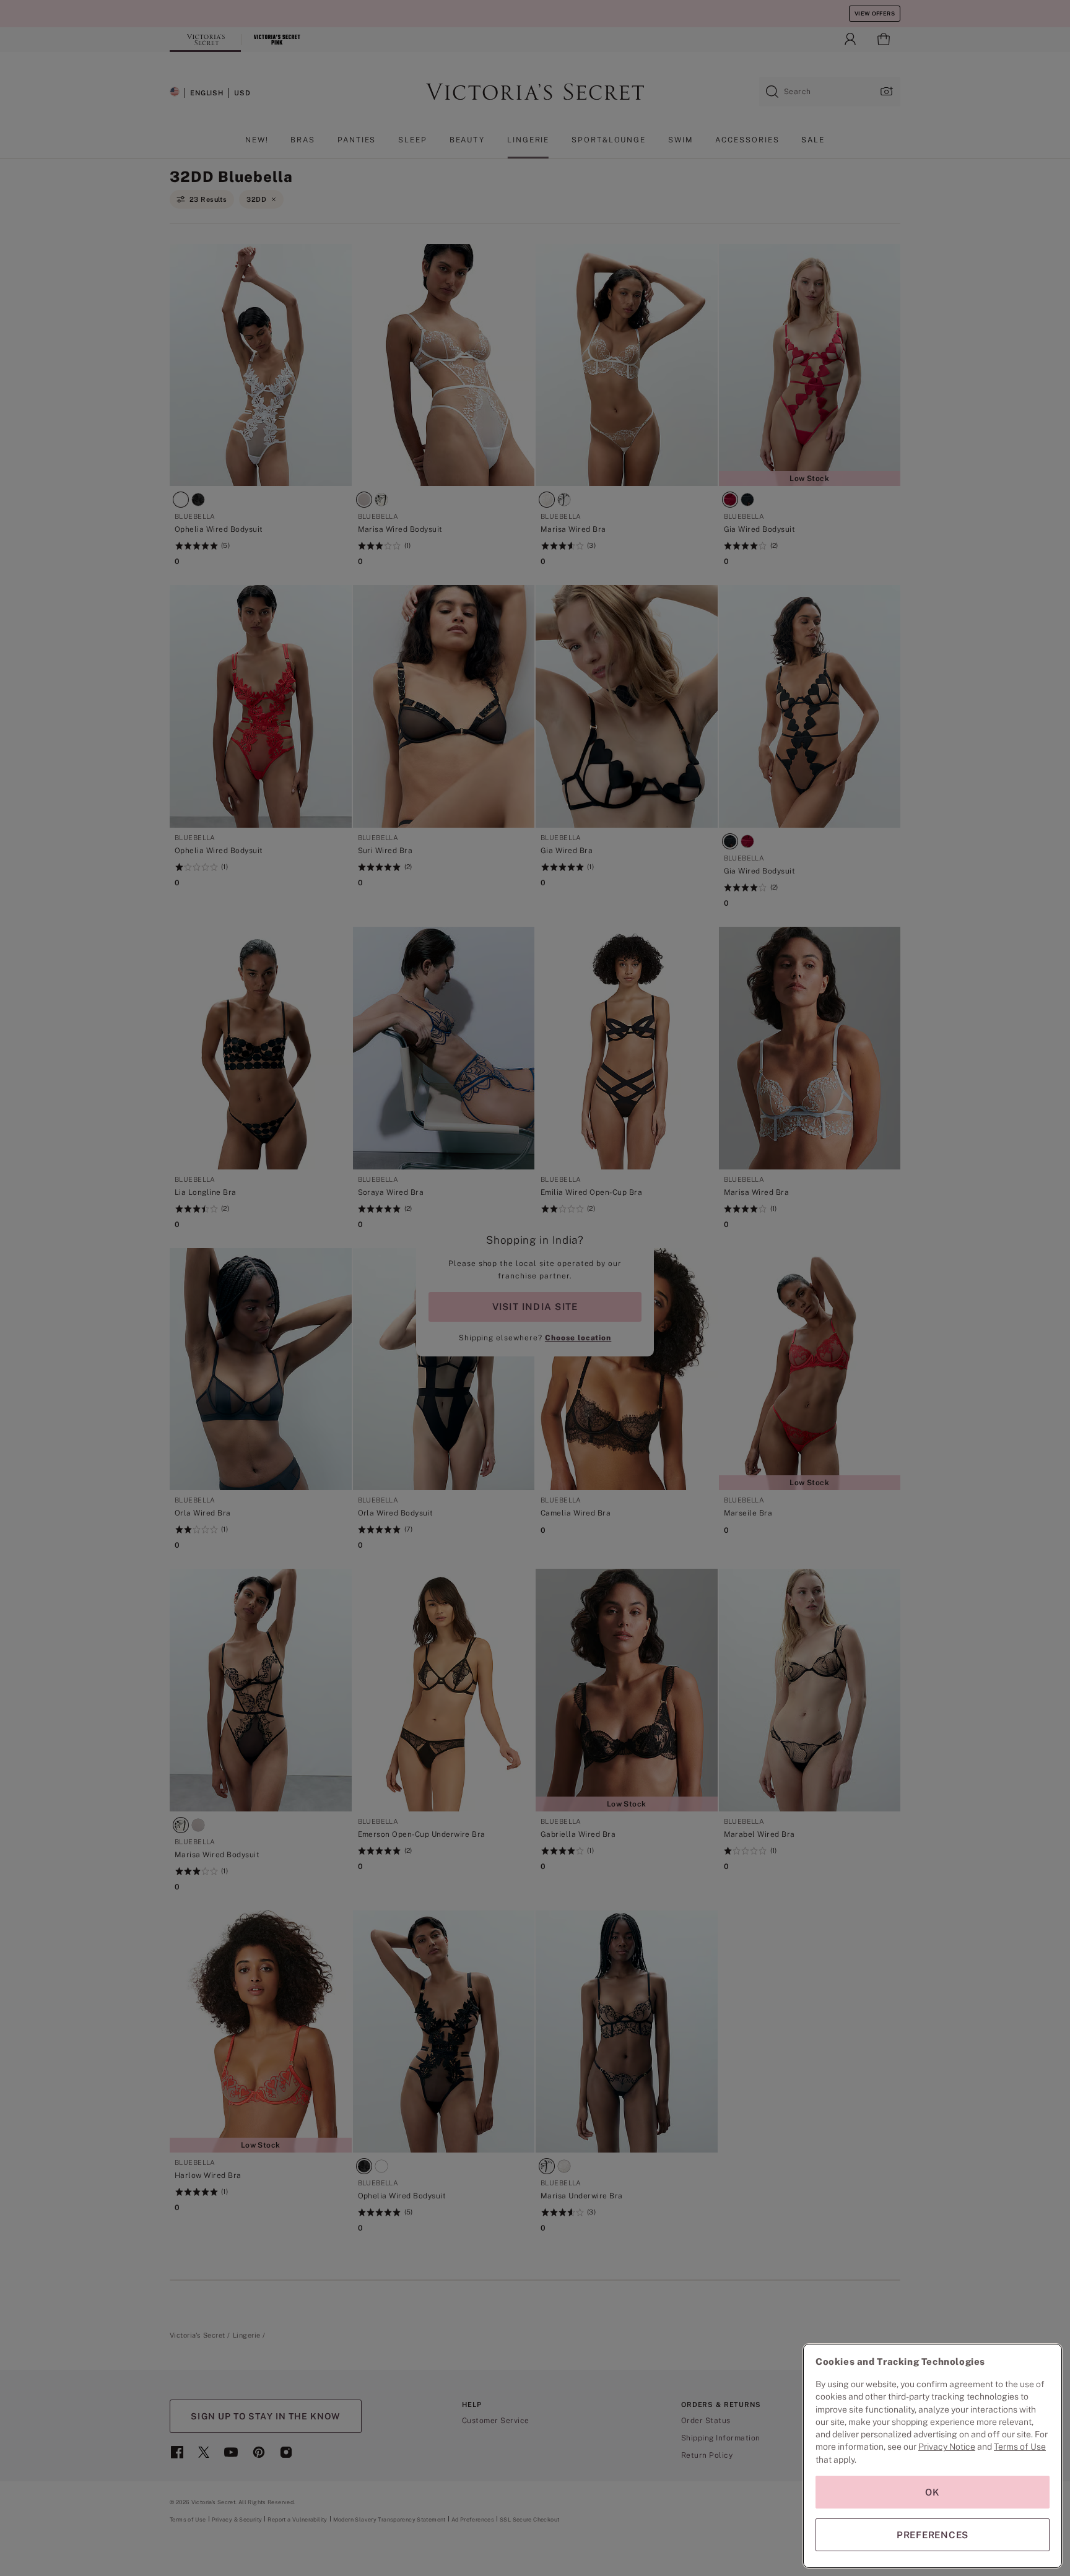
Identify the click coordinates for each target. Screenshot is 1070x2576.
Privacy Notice (947, 2447)
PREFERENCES (933, 2535)
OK (933, 2492)
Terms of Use (1020, 2447)
